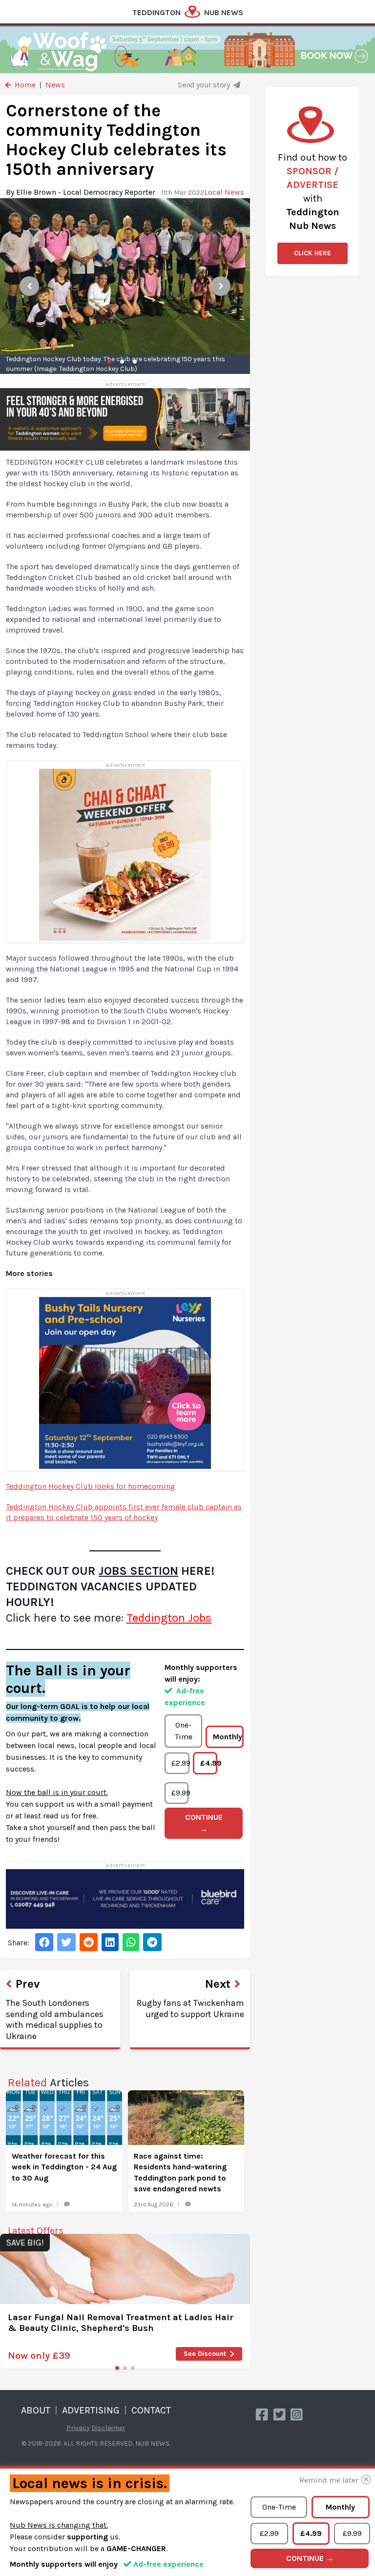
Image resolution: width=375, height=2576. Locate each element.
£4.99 (209, 1763)
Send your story (205, 85)
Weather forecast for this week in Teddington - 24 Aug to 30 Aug (64, 2167)
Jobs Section (138, 1571)
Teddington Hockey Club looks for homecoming (91, 1486)
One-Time (184, 1731)
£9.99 (180, 1793)
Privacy (78, 2428)
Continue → (204, 1823)
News (55, 85)
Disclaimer (108, 2428)
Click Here (312, 253)
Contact (151, 2410)
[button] (117, 2368)
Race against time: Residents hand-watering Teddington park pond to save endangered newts (180, 2172)
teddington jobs (169, 1618)
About (36, 2410)
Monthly (228, 1737)
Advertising (91, 2410)
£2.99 (180, 1763)
